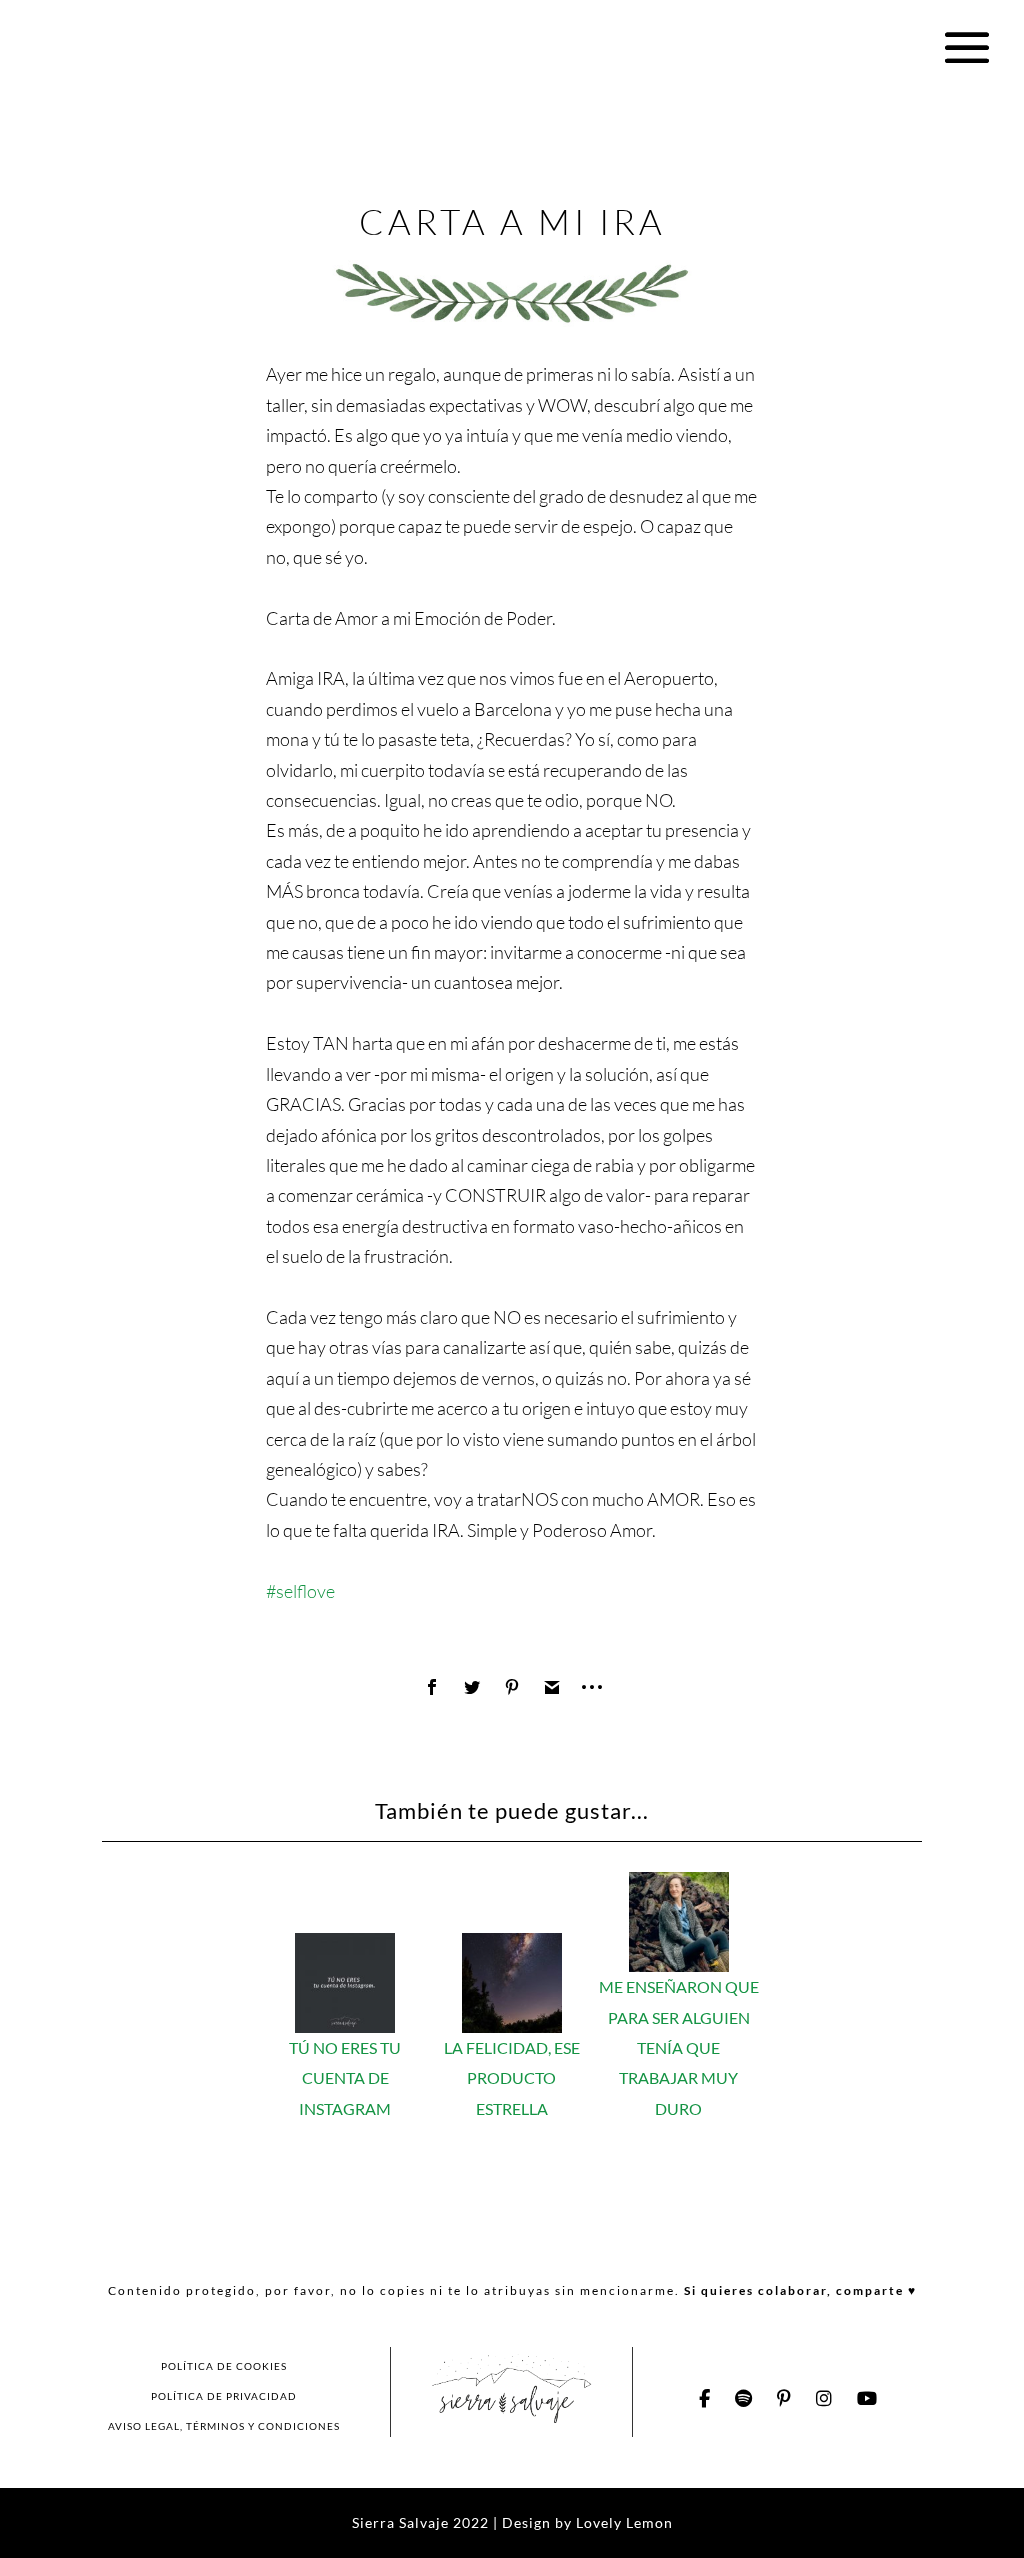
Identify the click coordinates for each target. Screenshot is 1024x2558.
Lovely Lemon (622, 2522)
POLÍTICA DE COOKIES (224, 2366)
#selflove (300, 1591)
